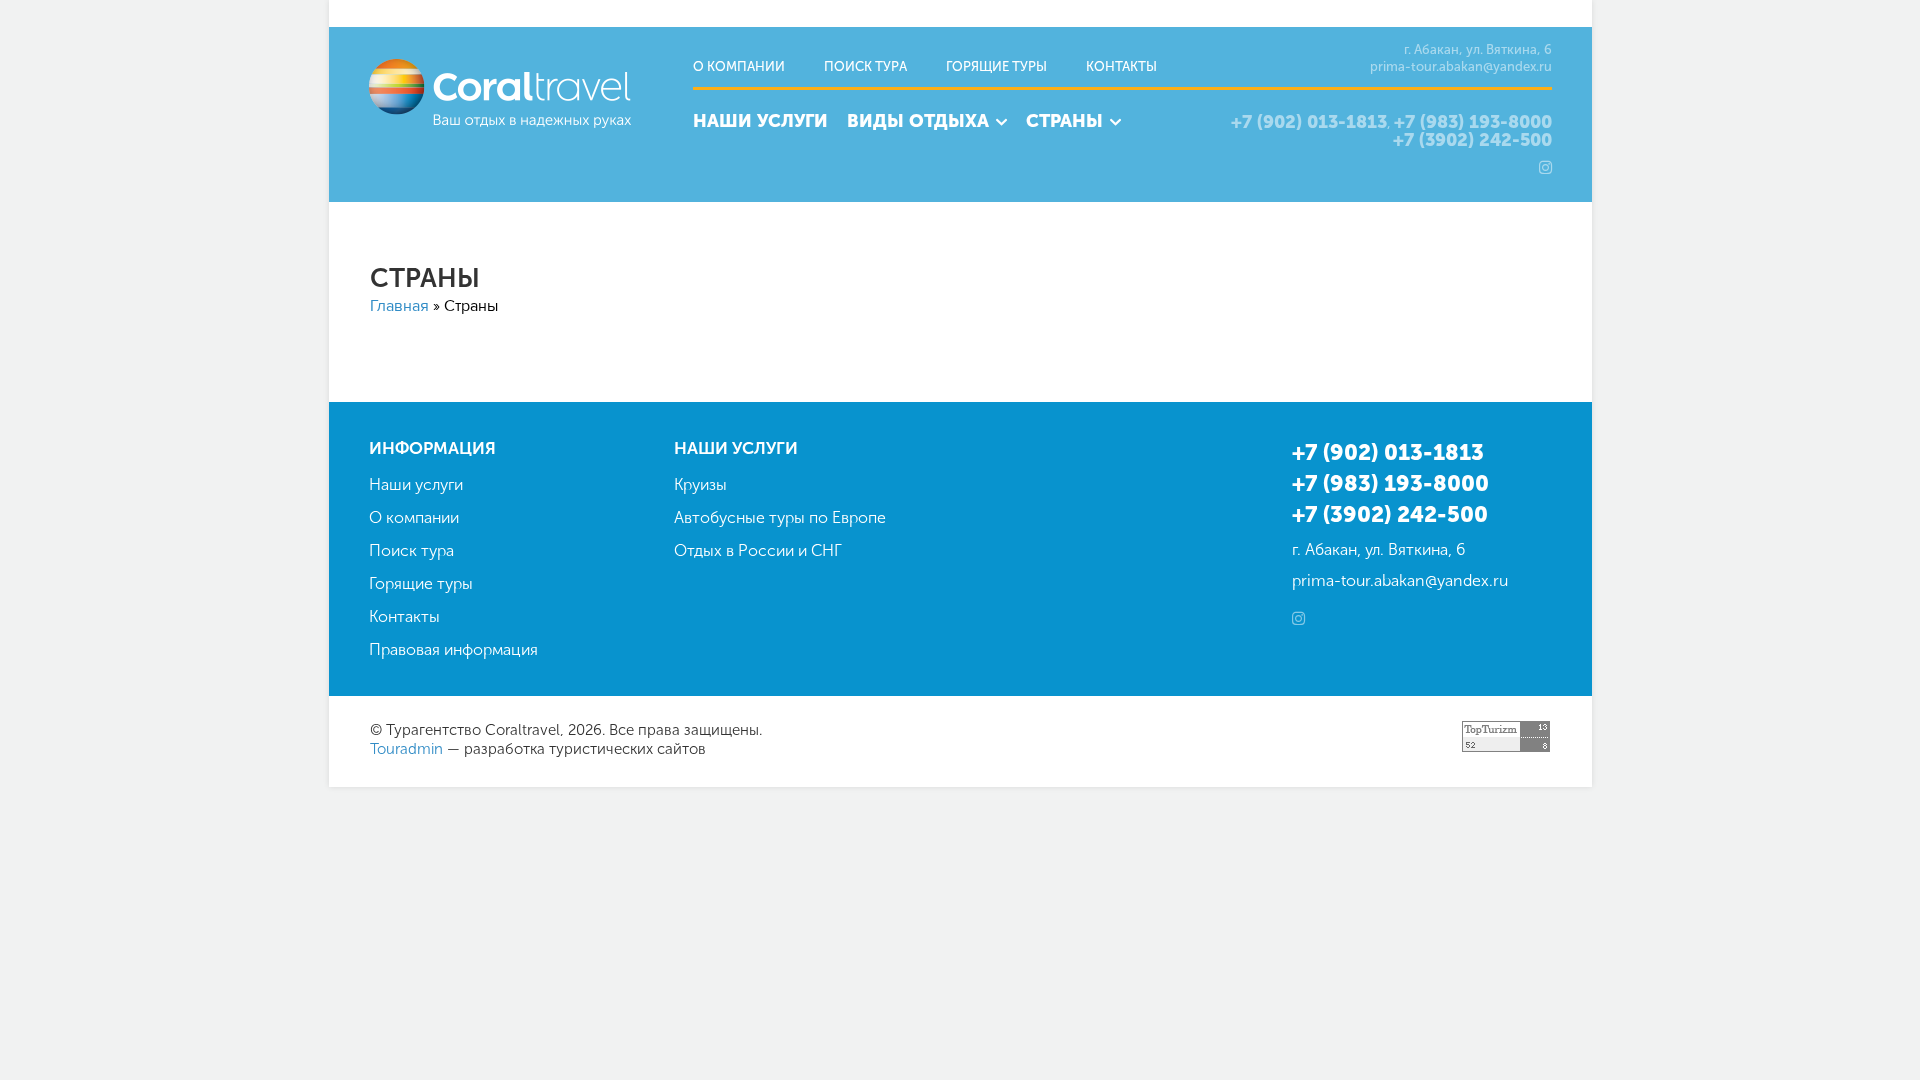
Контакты (1121, 66)
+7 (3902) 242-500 (1472, 140)
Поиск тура (865, 66)
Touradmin (406, 749)
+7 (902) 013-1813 (1309, 122)
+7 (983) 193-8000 (1473, 122)
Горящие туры (996, 66)
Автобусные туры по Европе (780, 517)
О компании (739, 66)
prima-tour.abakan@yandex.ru (1461, 66)
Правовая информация (453, 649)
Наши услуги (760, 121)
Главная (399, 306)
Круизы (700, 484)
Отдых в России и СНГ (758, 550)
